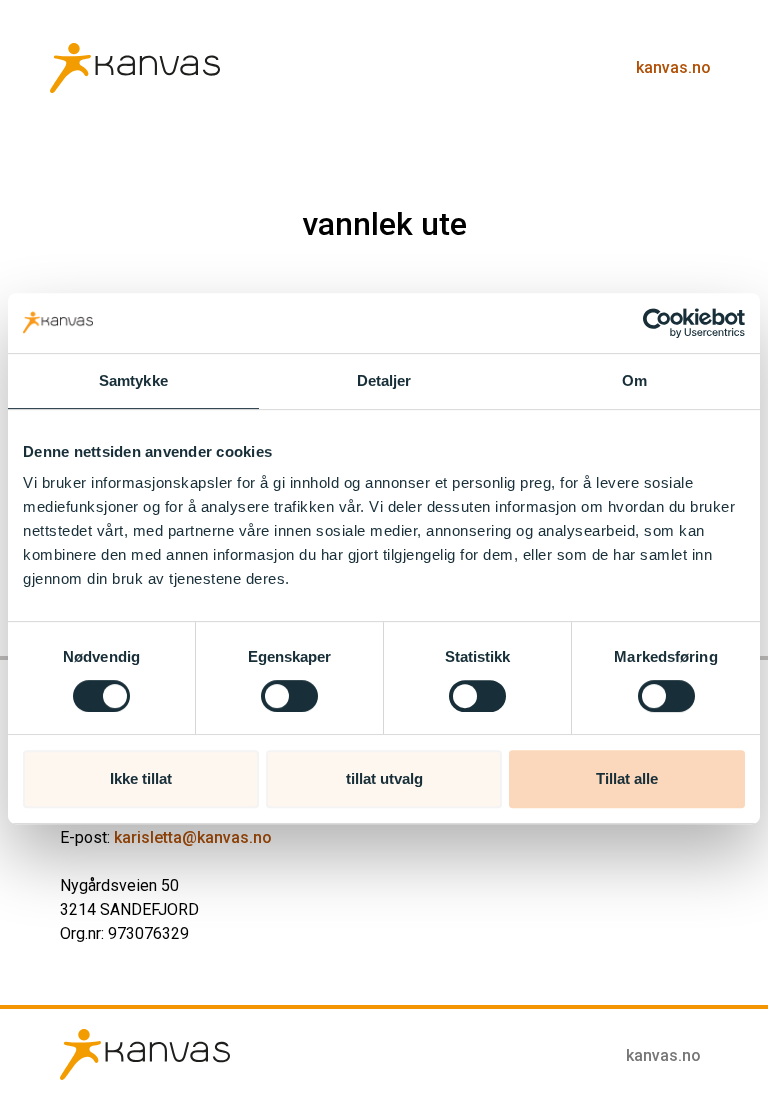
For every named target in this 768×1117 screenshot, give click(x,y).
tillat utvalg (384, 778)
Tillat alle (627, 778)
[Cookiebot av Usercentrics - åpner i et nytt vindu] (657, 323)
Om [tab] (634, 380)
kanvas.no (673, 67)
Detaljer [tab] (384, 380)
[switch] (289, 696)
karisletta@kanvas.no (193, 837)
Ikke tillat (141, 778)
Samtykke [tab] (133, 380)
